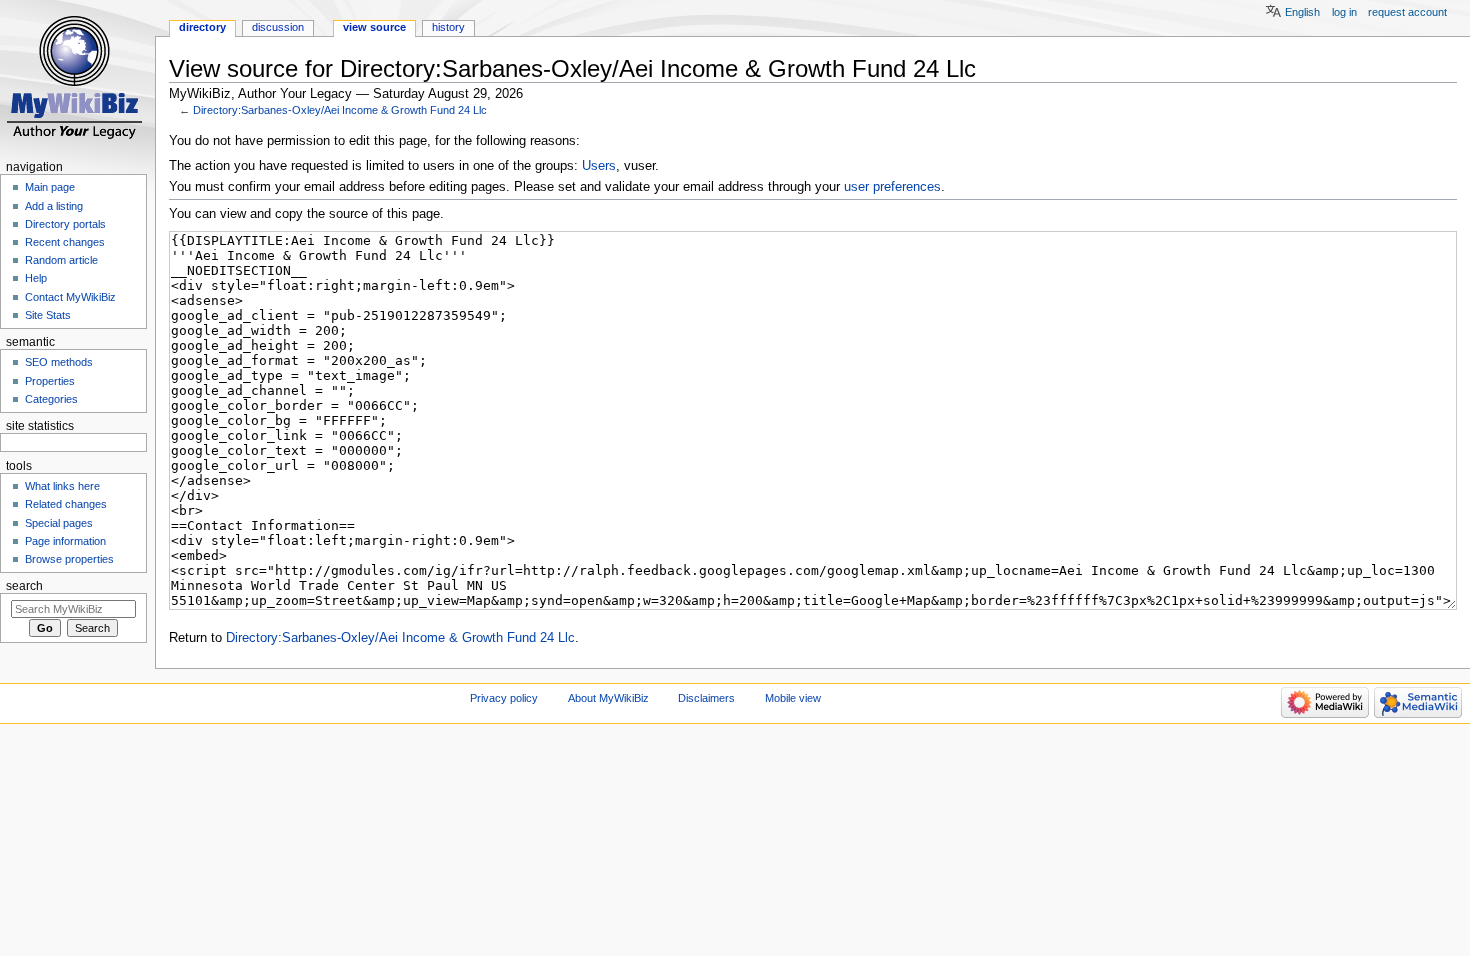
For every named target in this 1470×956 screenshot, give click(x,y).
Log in (1344, 12)
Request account (1407, 12)
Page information (65, 541)
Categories (51, 399)
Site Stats (48, 315)
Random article (61, 260)
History (448, 27)
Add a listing (54, 206)
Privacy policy (504, 698)
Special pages (59, 523)
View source (374, 27)
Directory (202, 27)
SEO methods (59, 362)
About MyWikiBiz (608, 698)
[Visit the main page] (77, 77)
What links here (62, 486)
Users (599, 166)
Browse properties (69, 559)
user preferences (892, 187)
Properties (50, 381)
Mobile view (793, 698)
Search (24, 586)
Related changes (66, 504)
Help (36, 278)
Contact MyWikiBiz (70, 297)
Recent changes (65, 242)
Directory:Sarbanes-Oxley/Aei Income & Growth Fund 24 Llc (340, 110)
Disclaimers (706, 698)
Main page (50, 187)
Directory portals (65, 224)
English (1302, 12)
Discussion (278, 27)
